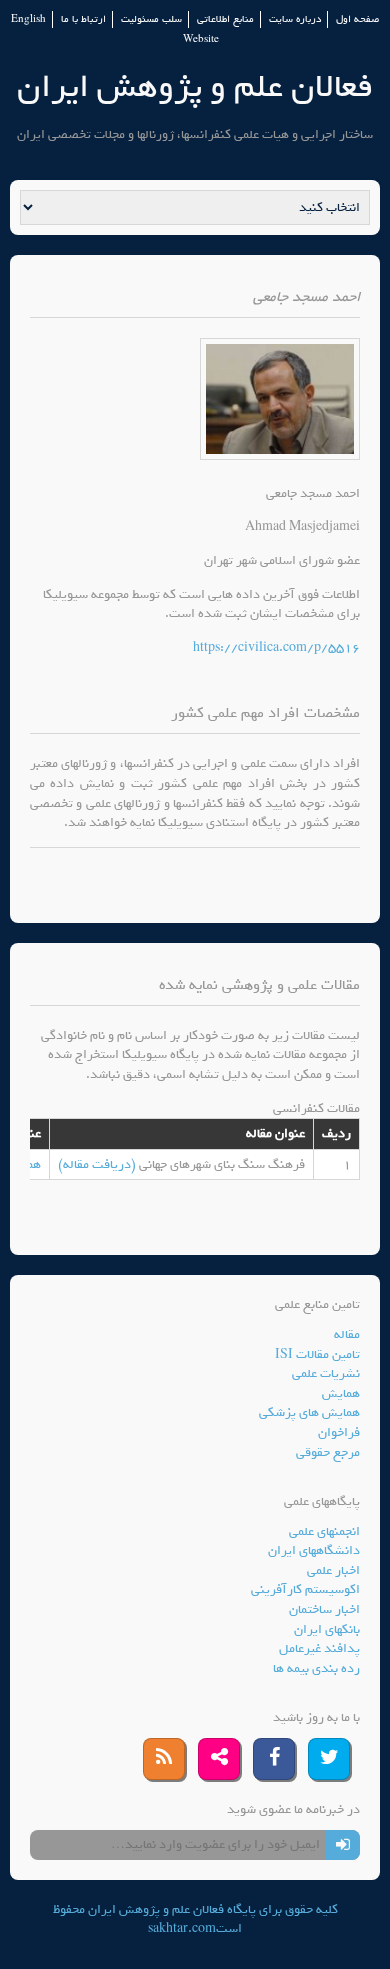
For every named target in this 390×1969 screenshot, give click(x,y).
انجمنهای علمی (324, 1531)
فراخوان (339, 1432)
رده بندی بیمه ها (316, 1668)
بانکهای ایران (327, 1629)
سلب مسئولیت (151, 19)
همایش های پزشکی (309, 1412)
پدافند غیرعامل (319, 1648)
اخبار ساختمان (324, 1609)
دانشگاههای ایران (314, 1550)
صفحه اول (357, 19)
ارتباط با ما (83, 19)
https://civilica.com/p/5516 (276, 647)
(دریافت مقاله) (98, 1164)
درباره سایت (295, 19)
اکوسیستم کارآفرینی (305, 1589)
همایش (341, 1393)
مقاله (347, 1334)
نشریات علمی (326, 1373)
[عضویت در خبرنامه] (342, 1845)
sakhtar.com (182, 1928)
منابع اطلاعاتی (225, 19)
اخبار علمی (333, 1570)
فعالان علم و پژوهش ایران (195, 86)
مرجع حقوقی (328, 1452)
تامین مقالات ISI (317, 1354)
